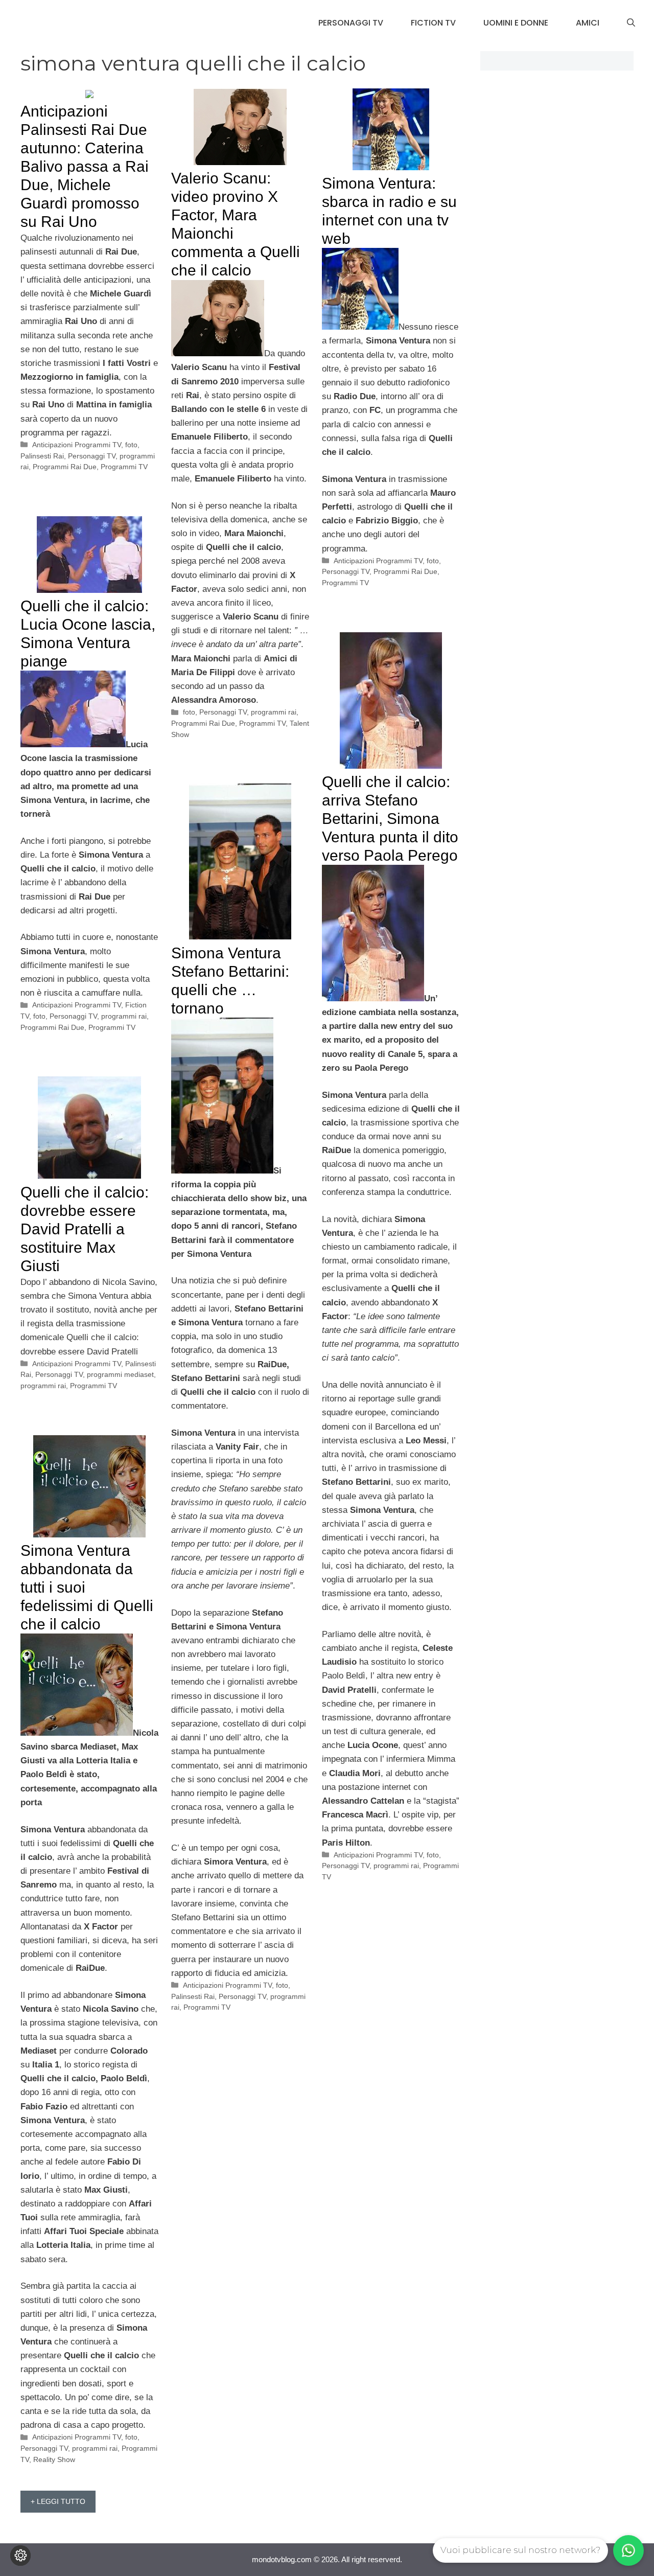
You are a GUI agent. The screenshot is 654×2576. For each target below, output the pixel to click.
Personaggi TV (351, 23)
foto (131, 445)
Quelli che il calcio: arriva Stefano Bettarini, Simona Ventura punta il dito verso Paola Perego (390, 819)
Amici (588, 23)
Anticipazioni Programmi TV (77, 445)
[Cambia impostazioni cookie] (20, 2556)
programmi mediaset (120, 1374)
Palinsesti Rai (42, 456)
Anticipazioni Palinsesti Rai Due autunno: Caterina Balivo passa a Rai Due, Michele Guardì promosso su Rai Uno (85, 166)
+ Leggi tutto (58, 2501)
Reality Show (54, 2459)
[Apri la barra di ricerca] (631, 23)
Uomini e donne (516, 23)
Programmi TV (124, 467)
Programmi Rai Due (65, 467)
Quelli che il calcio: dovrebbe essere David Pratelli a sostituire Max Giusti (85, 1229)
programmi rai (274, 712)
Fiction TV (433, 23)
